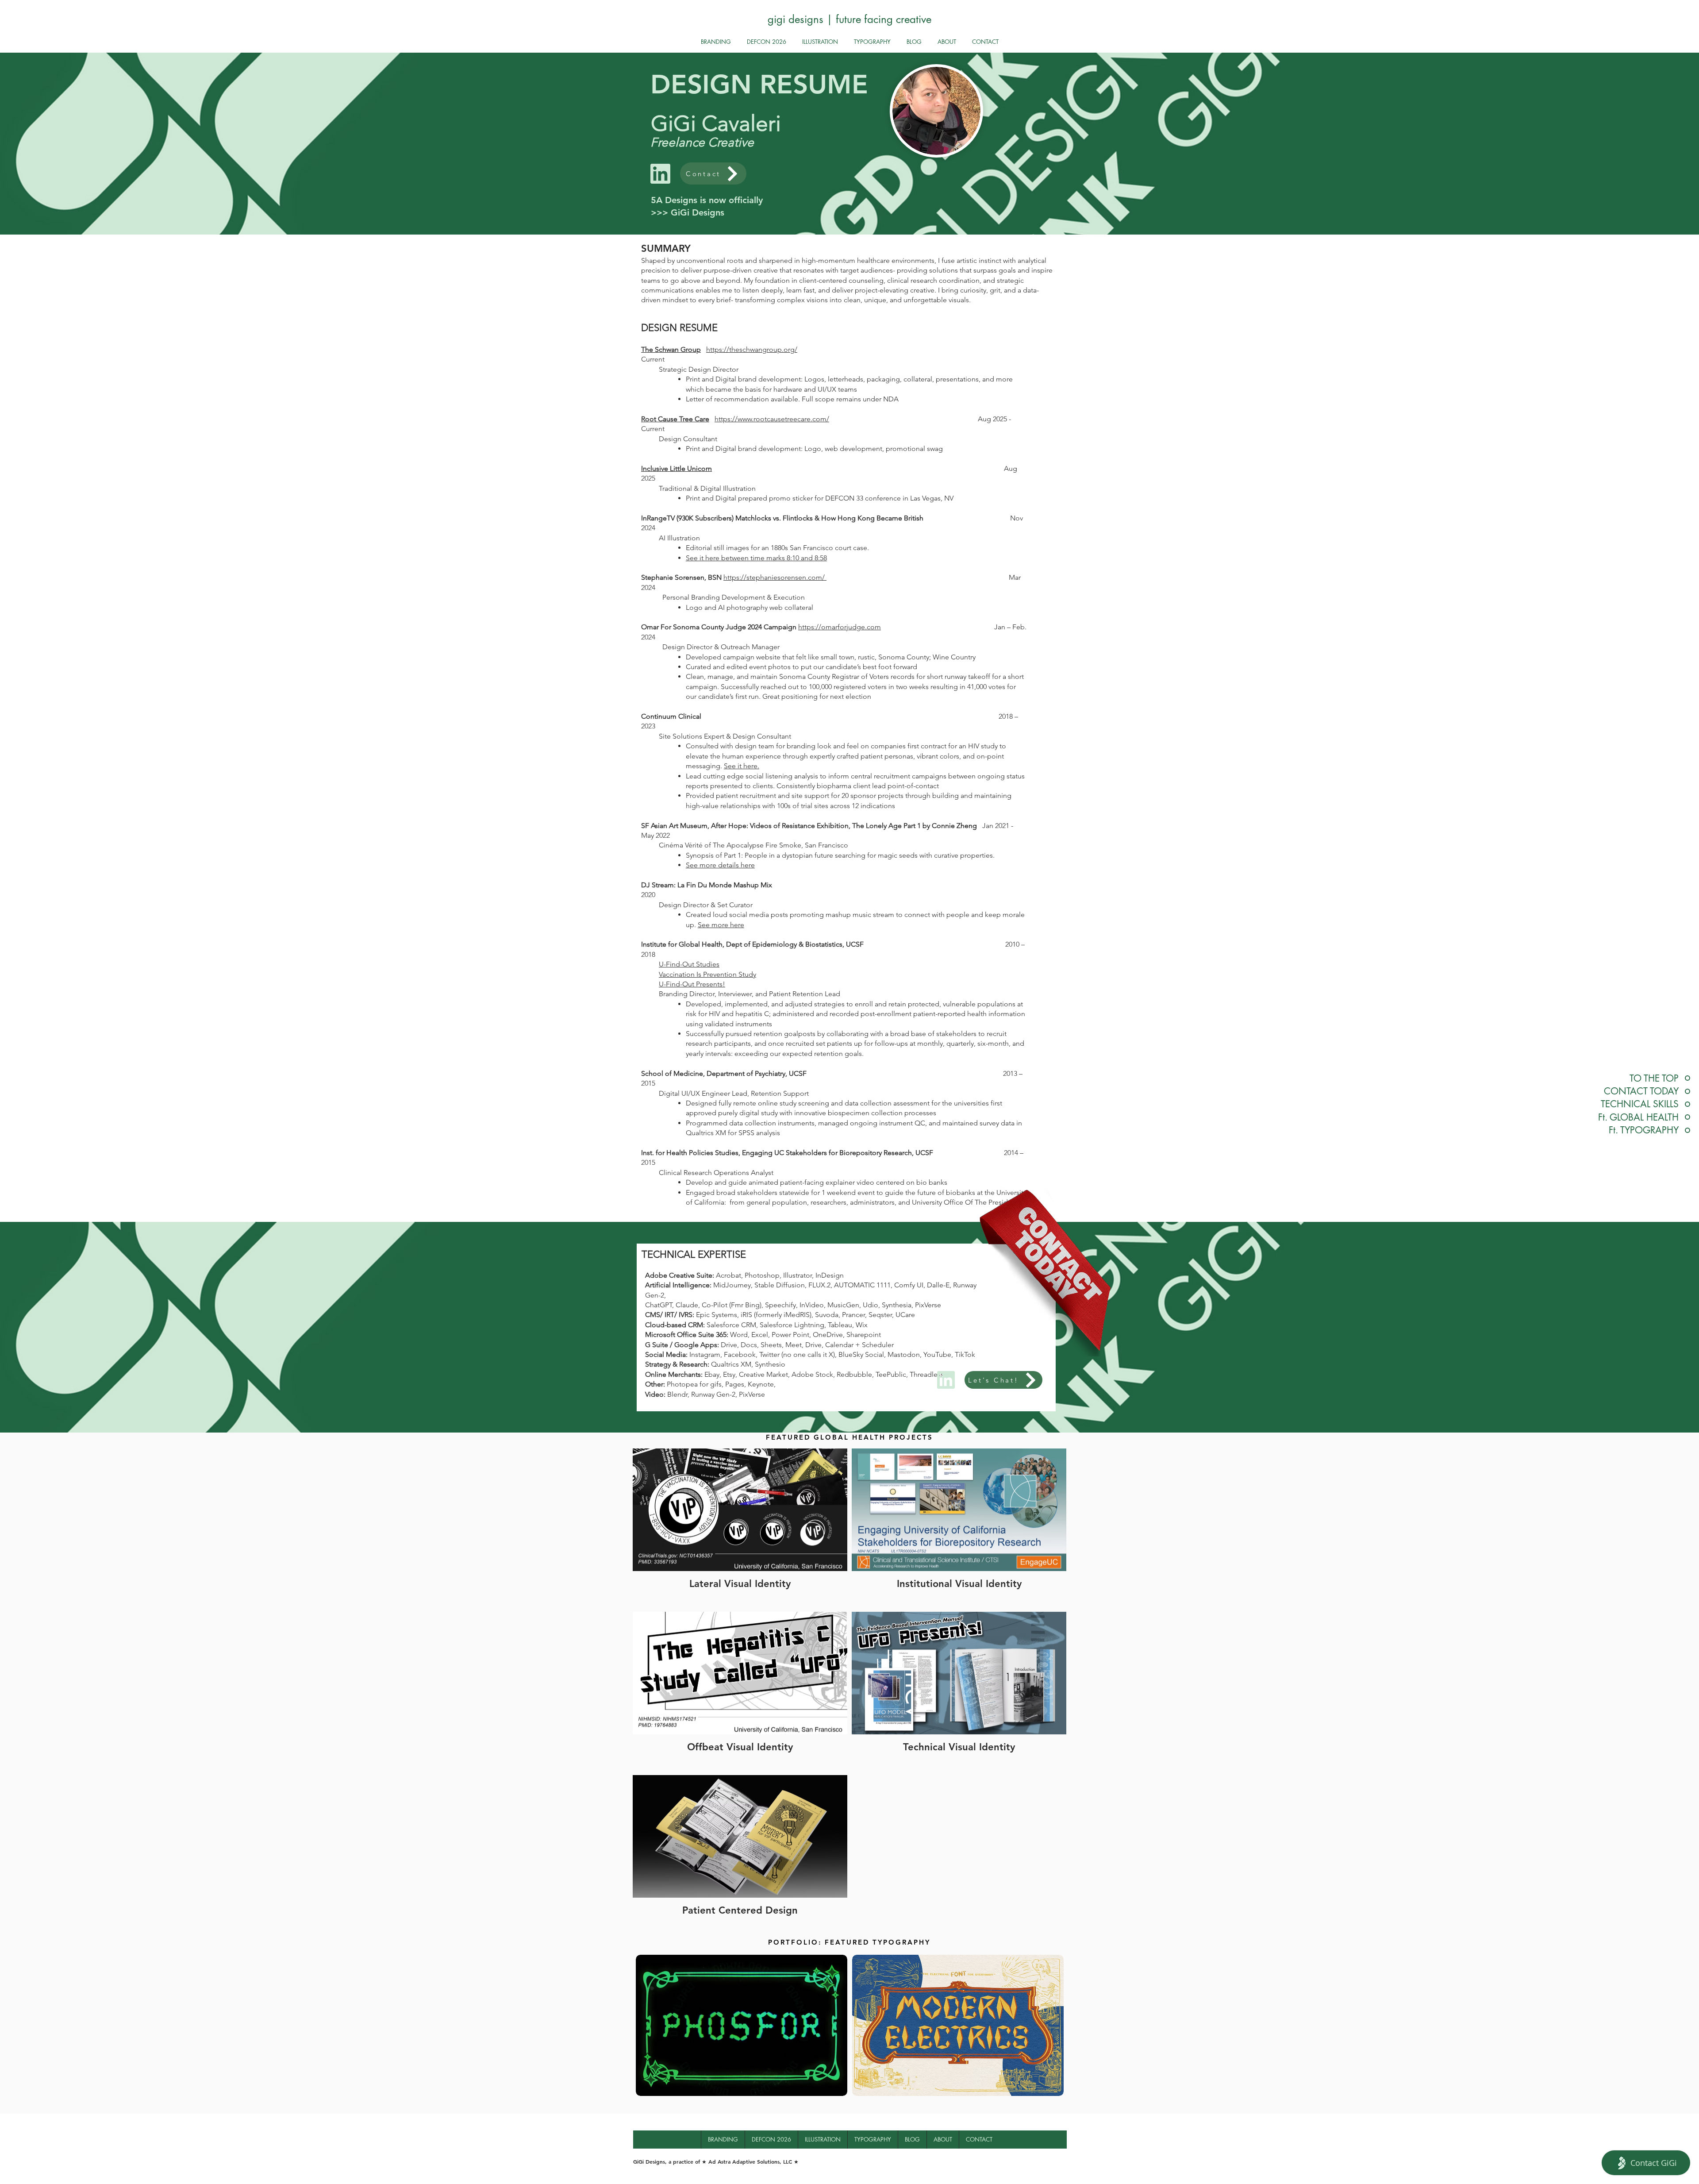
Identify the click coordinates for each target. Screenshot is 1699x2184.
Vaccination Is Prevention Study (707, 974)
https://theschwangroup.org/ (752, 349)
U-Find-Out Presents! (692, 984)
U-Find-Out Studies (689, 964)
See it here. (742, 766)
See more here (721, 925)
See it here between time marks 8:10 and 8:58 (756, 558)
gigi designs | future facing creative (849, 19)
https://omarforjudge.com (840, 627)
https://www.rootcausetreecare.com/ (772, 419)
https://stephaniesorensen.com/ (775, 577)
